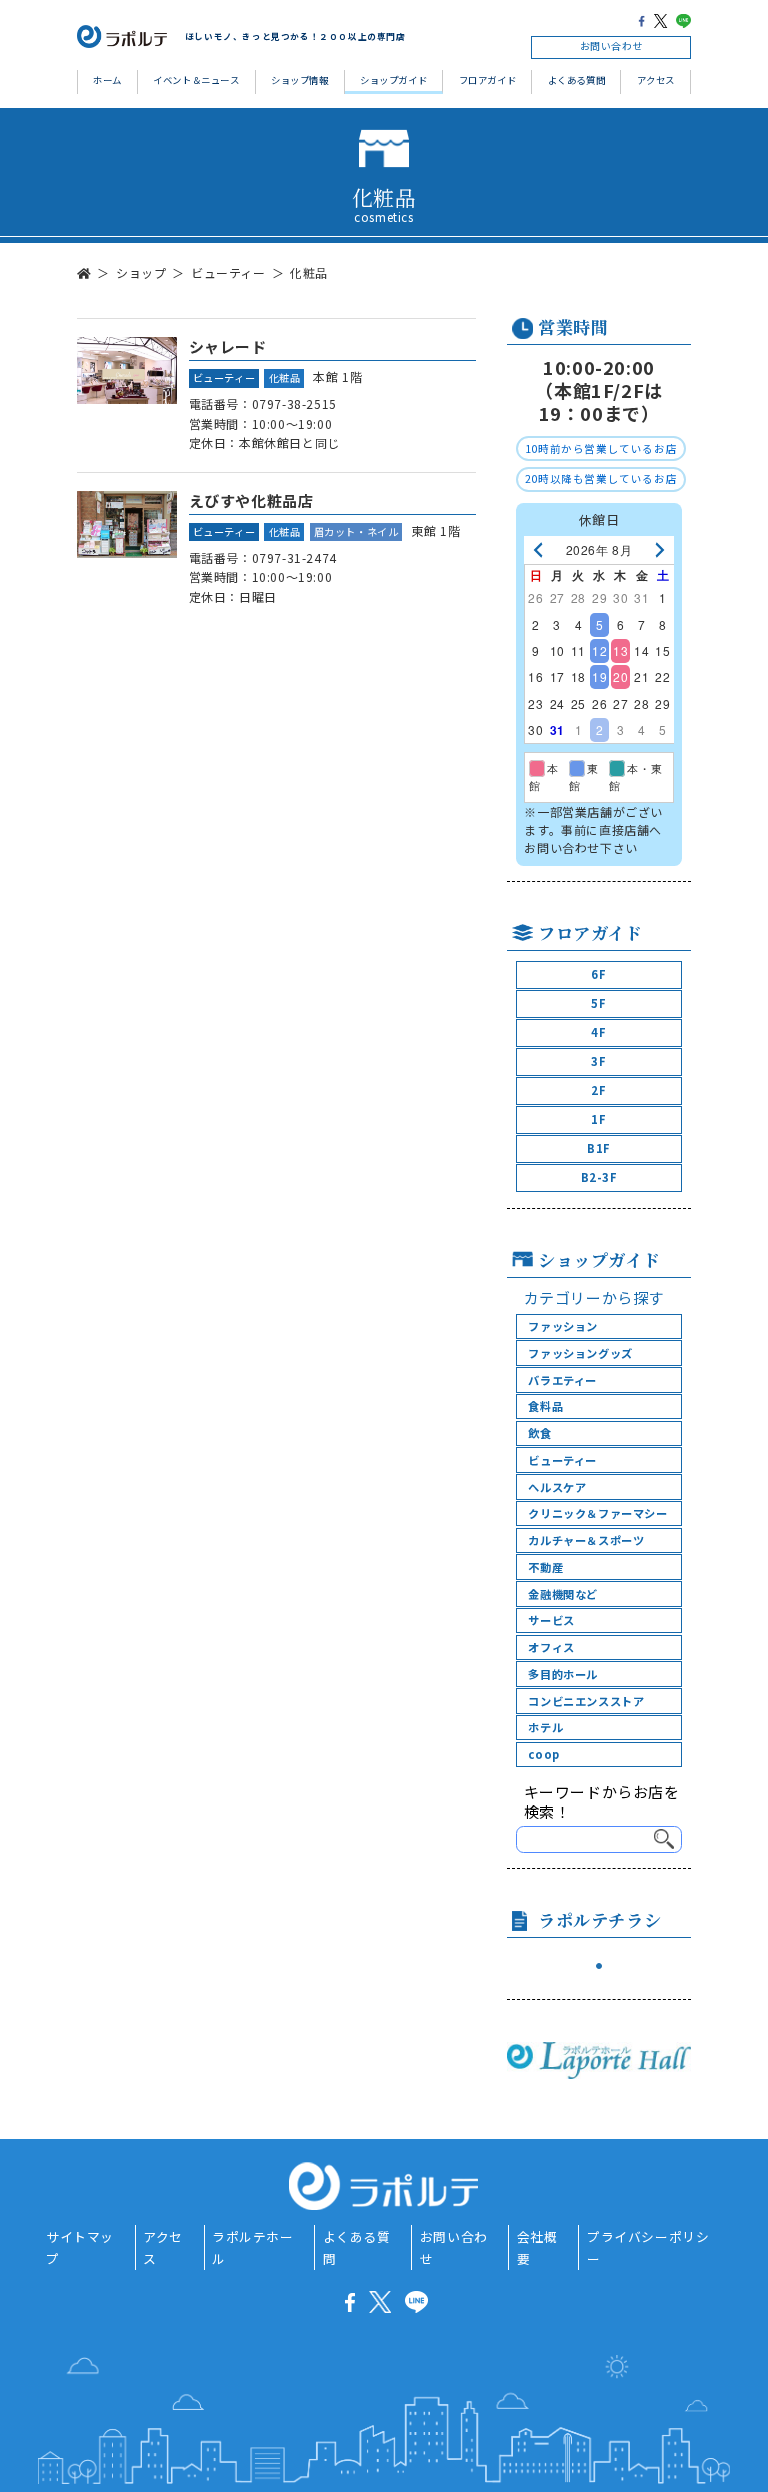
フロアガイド (488, 80)
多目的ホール (563, 1674)
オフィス (551, 1647)
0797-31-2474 (294, 557)
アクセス (656, 80)
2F (598, 1090)
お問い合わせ (612, 46)
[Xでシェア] (660, 20)
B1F (599, 1148)
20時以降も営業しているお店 (601, 478)
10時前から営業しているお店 (601, 448)
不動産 (545, 1567)
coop (543, 1754)
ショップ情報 (300, 80)
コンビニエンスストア (586, 1701)
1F (598, 1119)
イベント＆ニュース (196, 80)
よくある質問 (577, 80)
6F (598, 974)
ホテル (545, 1727)
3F (598, 1061)
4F (598, 1032)
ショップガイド (393, 80)
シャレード (228, 346)
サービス (551, 1620)
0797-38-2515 (294, 403)
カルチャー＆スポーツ (586, 1540)
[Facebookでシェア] (641, 20)
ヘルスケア (557, 1487)
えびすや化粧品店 (251, 500)
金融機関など (563, 1594)
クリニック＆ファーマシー (597, 1513)
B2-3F (599, 1177)
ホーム (107, 80)
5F (598, 1003)
